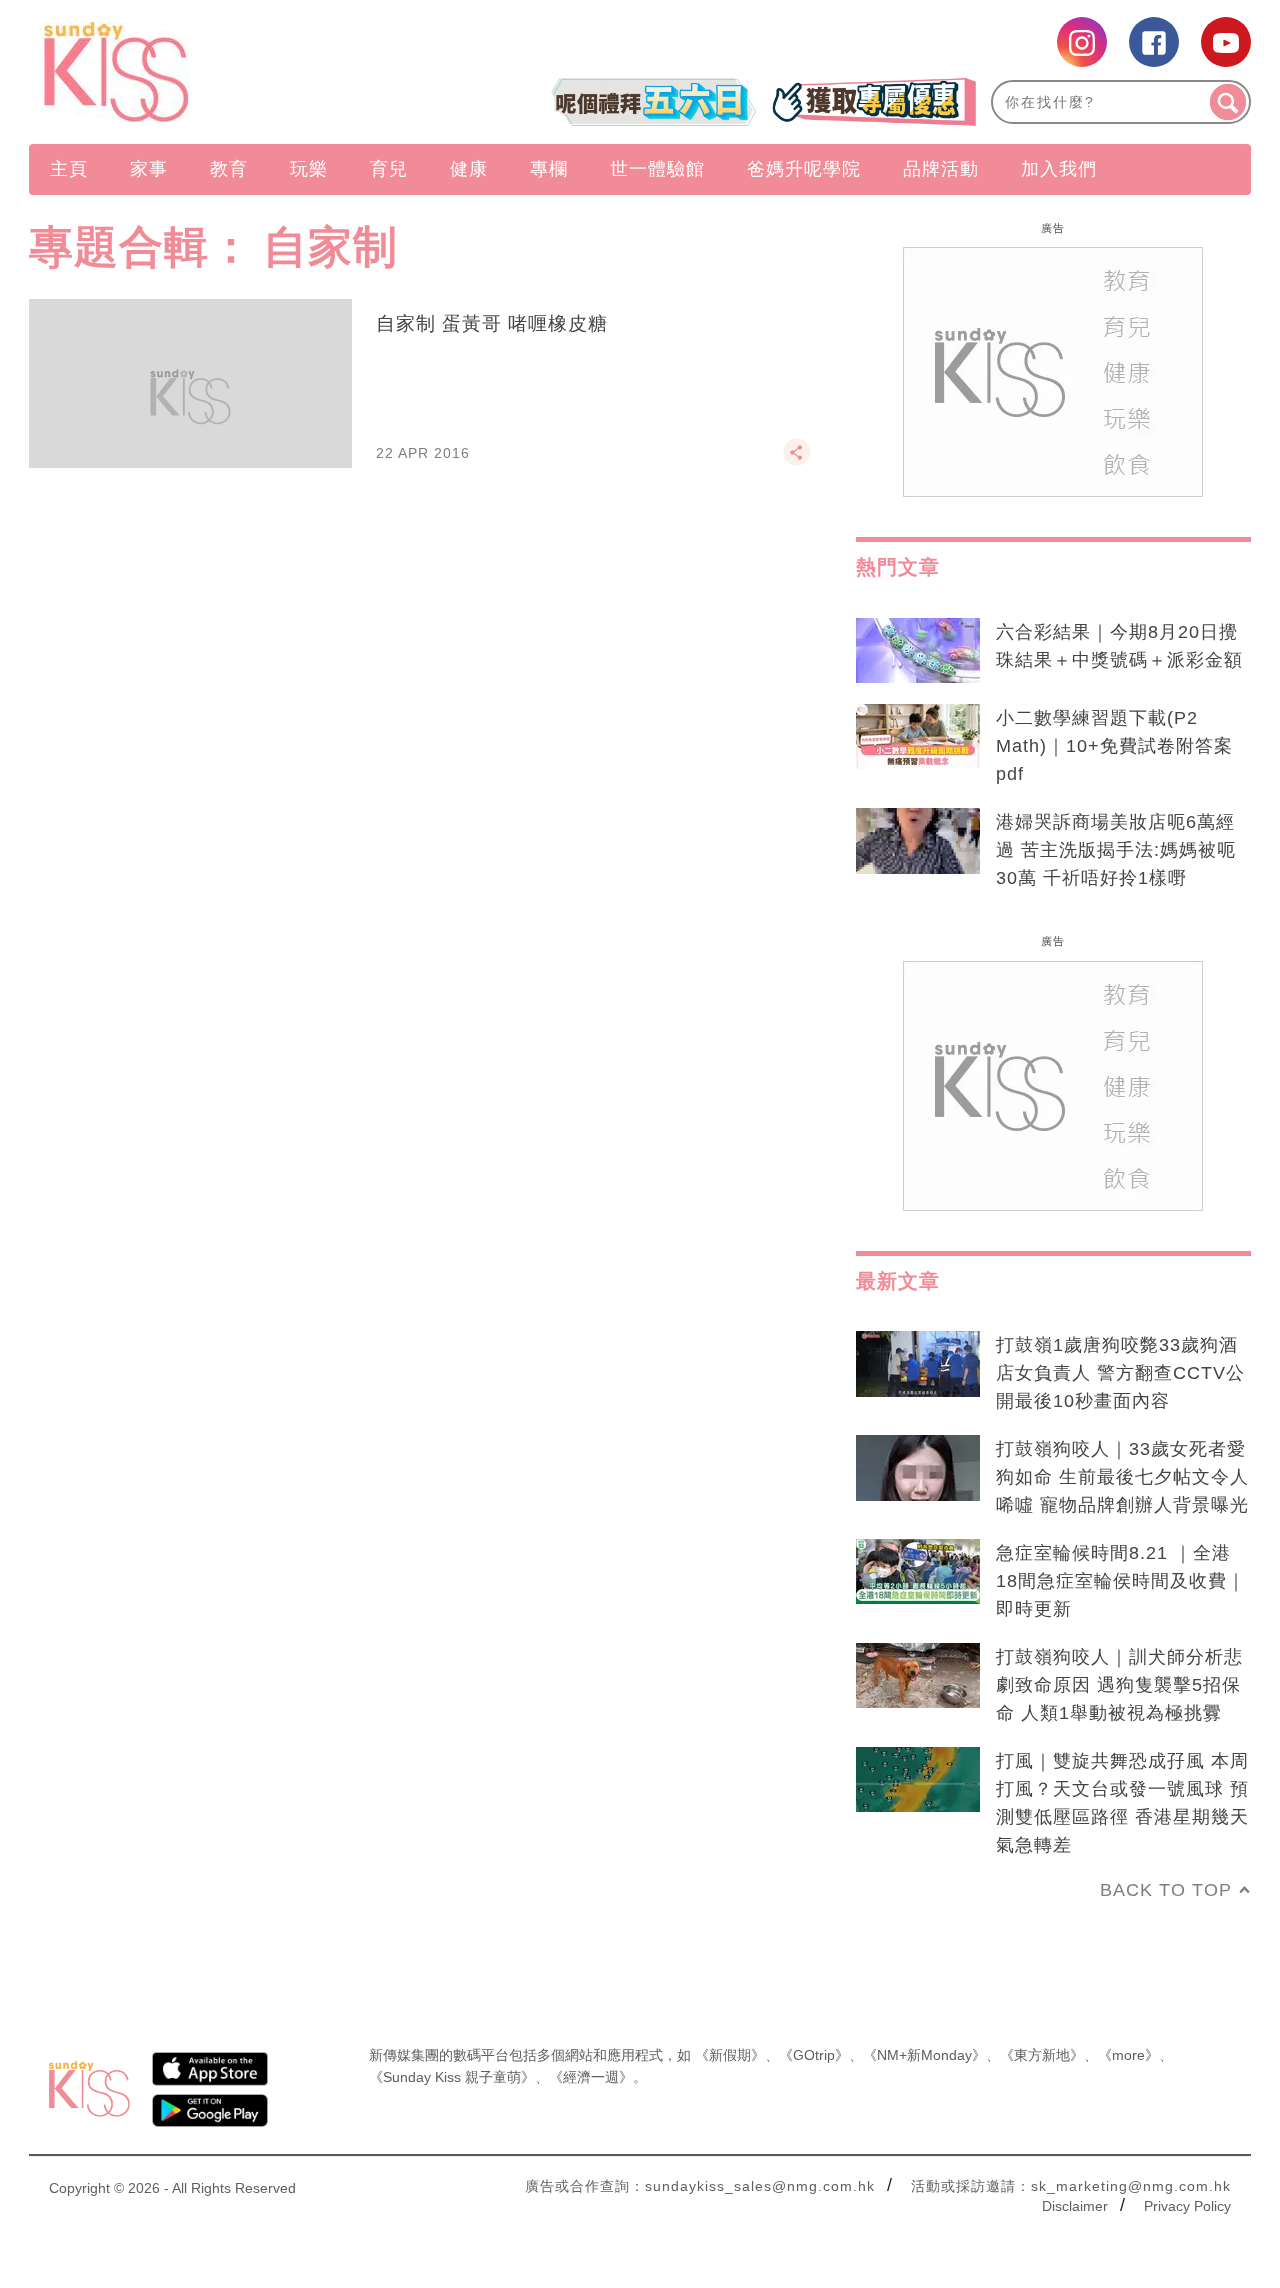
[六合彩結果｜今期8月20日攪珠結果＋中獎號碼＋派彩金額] (918, 651)
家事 (149, 169)
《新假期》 (730, 2055)
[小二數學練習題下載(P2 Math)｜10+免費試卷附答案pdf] (918, 737)
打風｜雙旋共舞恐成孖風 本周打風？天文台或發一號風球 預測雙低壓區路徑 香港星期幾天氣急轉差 (1122, 1803)
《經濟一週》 (591, 2077)
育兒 (389, 169)
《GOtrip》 (814, 2055)
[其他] (797, 461)
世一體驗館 (657, 169)
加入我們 (1059, 169)
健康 (469, 169)
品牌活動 (941, 169)
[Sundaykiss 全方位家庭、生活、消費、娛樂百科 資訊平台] (212, 72)
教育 (229, 169)
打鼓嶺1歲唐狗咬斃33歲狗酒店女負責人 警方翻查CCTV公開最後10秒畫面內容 (1120, 1373)
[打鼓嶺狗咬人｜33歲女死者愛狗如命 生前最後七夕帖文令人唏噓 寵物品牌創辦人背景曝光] (918, 1468)
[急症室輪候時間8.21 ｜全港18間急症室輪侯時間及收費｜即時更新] (918, 1572)
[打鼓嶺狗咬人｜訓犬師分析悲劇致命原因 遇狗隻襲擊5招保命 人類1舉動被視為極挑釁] (918, 1676)
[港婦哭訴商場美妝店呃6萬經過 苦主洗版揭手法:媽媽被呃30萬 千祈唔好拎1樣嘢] (918, 841)
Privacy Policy (1187, 2206)
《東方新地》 (1042, 2055)
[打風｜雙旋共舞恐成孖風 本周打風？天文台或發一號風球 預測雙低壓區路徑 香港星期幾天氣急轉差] (918, 1780)
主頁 (69, 169)
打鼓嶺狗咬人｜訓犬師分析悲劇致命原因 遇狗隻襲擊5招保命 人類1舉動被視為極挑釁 (1119, 1685)
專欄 (549, 169)
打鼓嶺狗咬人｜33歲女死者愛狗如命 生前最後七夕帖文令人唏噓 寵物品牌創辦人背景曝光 (1122, 1477)
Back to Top (1166, 1890)
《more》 (1128, 2055)
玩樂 (309, 169)
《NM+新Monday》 (924, 2055)
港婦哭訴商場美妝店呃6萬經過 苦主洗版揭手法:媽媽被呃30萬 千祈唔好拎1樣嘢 (1116, 850)
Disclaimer (1075, 2206)
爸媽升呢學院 (804, 169)
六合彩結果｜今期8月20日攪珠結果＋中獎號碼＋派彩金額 (1119, 646)
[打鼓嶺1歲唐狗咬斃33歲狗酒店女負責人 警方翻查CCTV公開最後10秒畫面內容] (918, 1364)
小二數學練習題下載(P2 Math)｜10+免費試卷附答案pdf (1114, 746)
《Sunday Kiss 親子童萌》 (452, 2077)
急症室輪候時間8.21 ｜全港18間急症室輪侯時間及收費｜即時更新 (1121, 1581)
